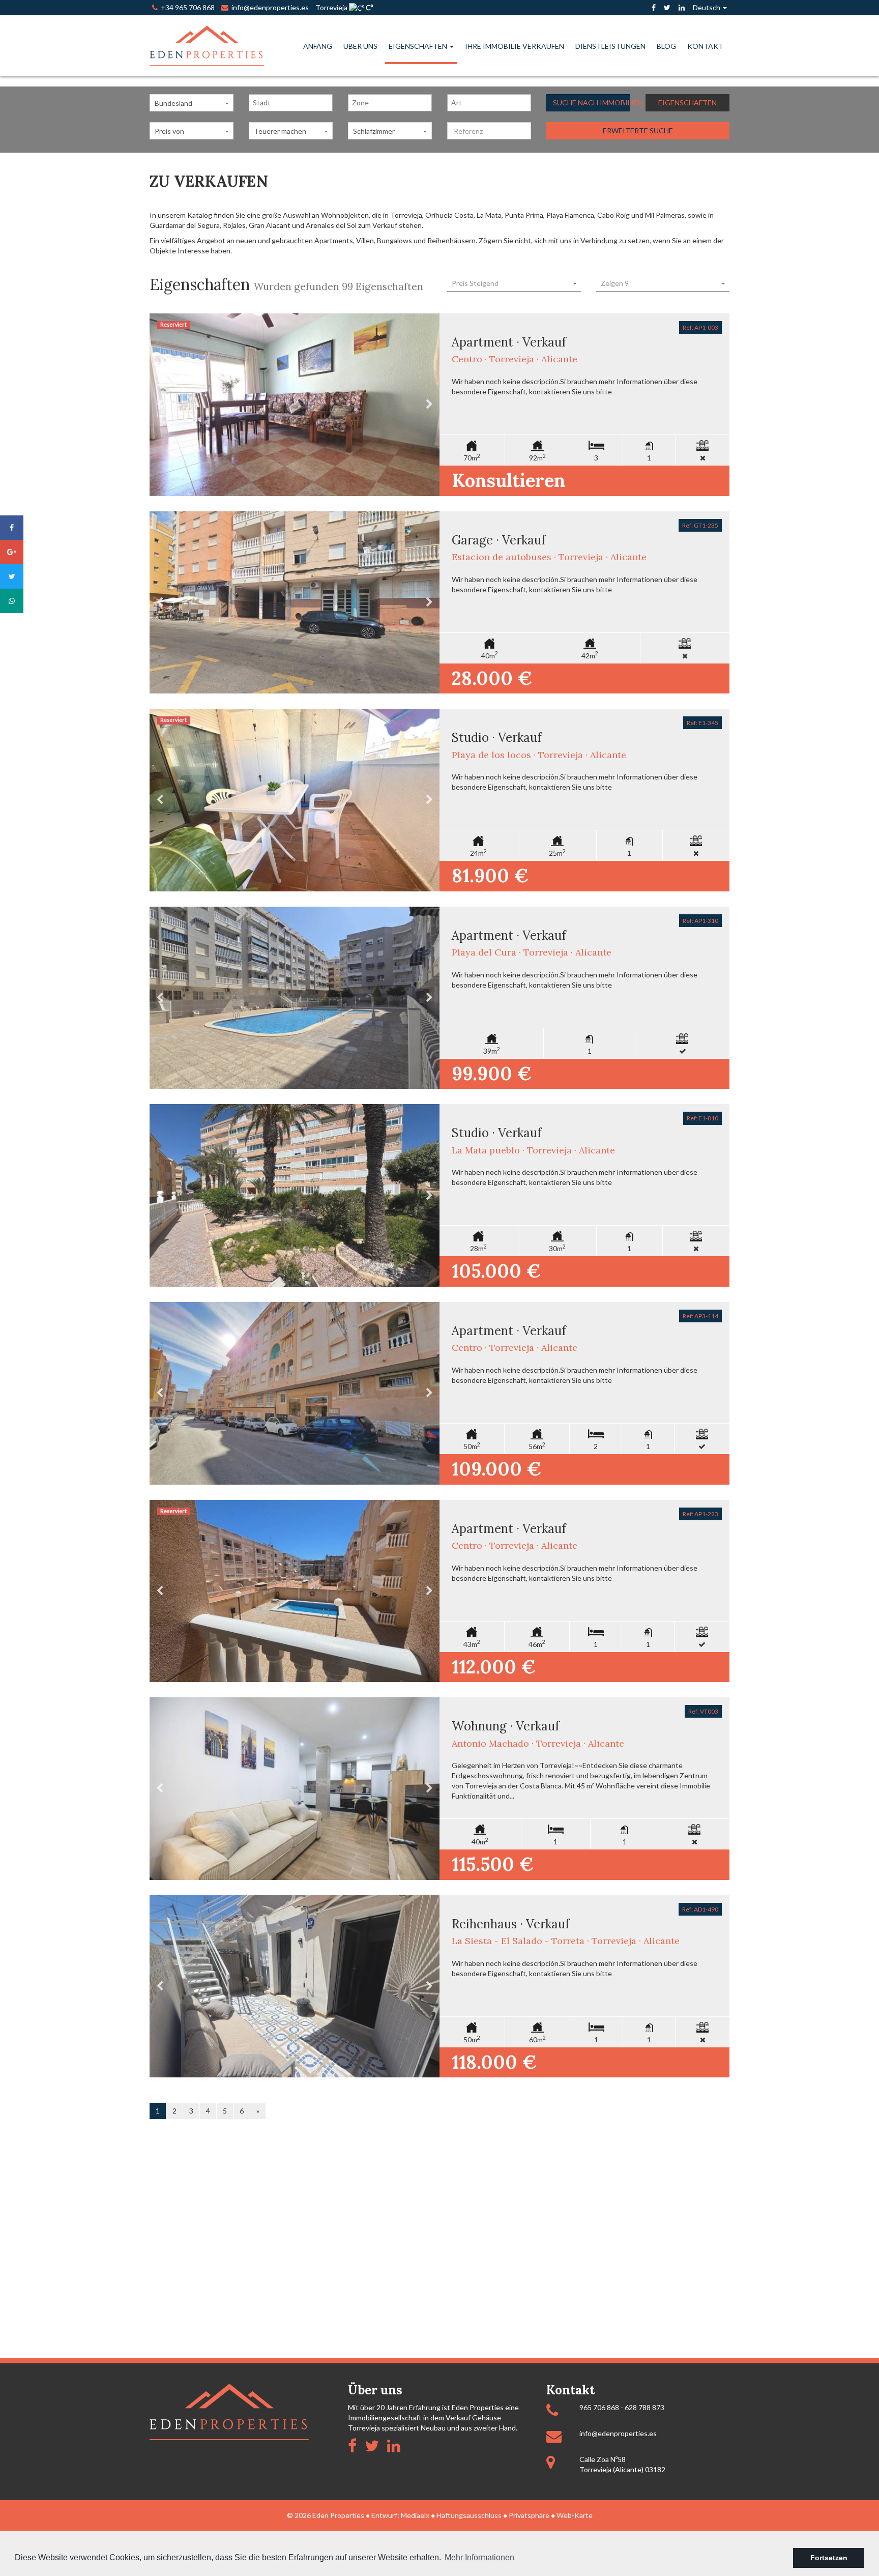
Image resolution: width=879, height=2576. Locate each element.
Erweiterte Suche (638, 131)
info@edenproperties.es (618, 2433)
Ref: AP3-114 (700, 1316)
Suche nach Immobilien (592, 103)
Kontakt (705, 46)
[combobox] (291, 103)
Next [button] (429, 405)
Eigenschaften (419, 46)
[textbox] (293, 103)
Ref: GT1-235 (700, 525)
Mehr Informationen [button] (479, 2557)
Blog (666, 46)
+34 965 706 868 (186, 7)
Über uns (360, 46)
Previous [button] (160, 405)
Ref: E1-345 (702, 723)
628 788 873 (644, 2407)
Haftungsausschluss (469, 2515)
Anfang (318, 46)
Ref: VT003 (703, 1711)
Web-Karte (575, 2515)
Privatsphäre (529, 2515)
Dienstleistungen (610, 46)
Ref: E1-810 (702, 1118)
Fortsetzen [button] (829, 2558)
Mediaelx (415, 2515)
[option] (295, 405)
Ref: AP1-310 (700, 921)
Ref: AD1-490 (700, 1909)
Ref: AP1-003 (700, 327)
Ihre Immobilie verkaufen (515, 46)
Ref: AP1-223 (700, 1514)
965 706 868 (599, 2407)
